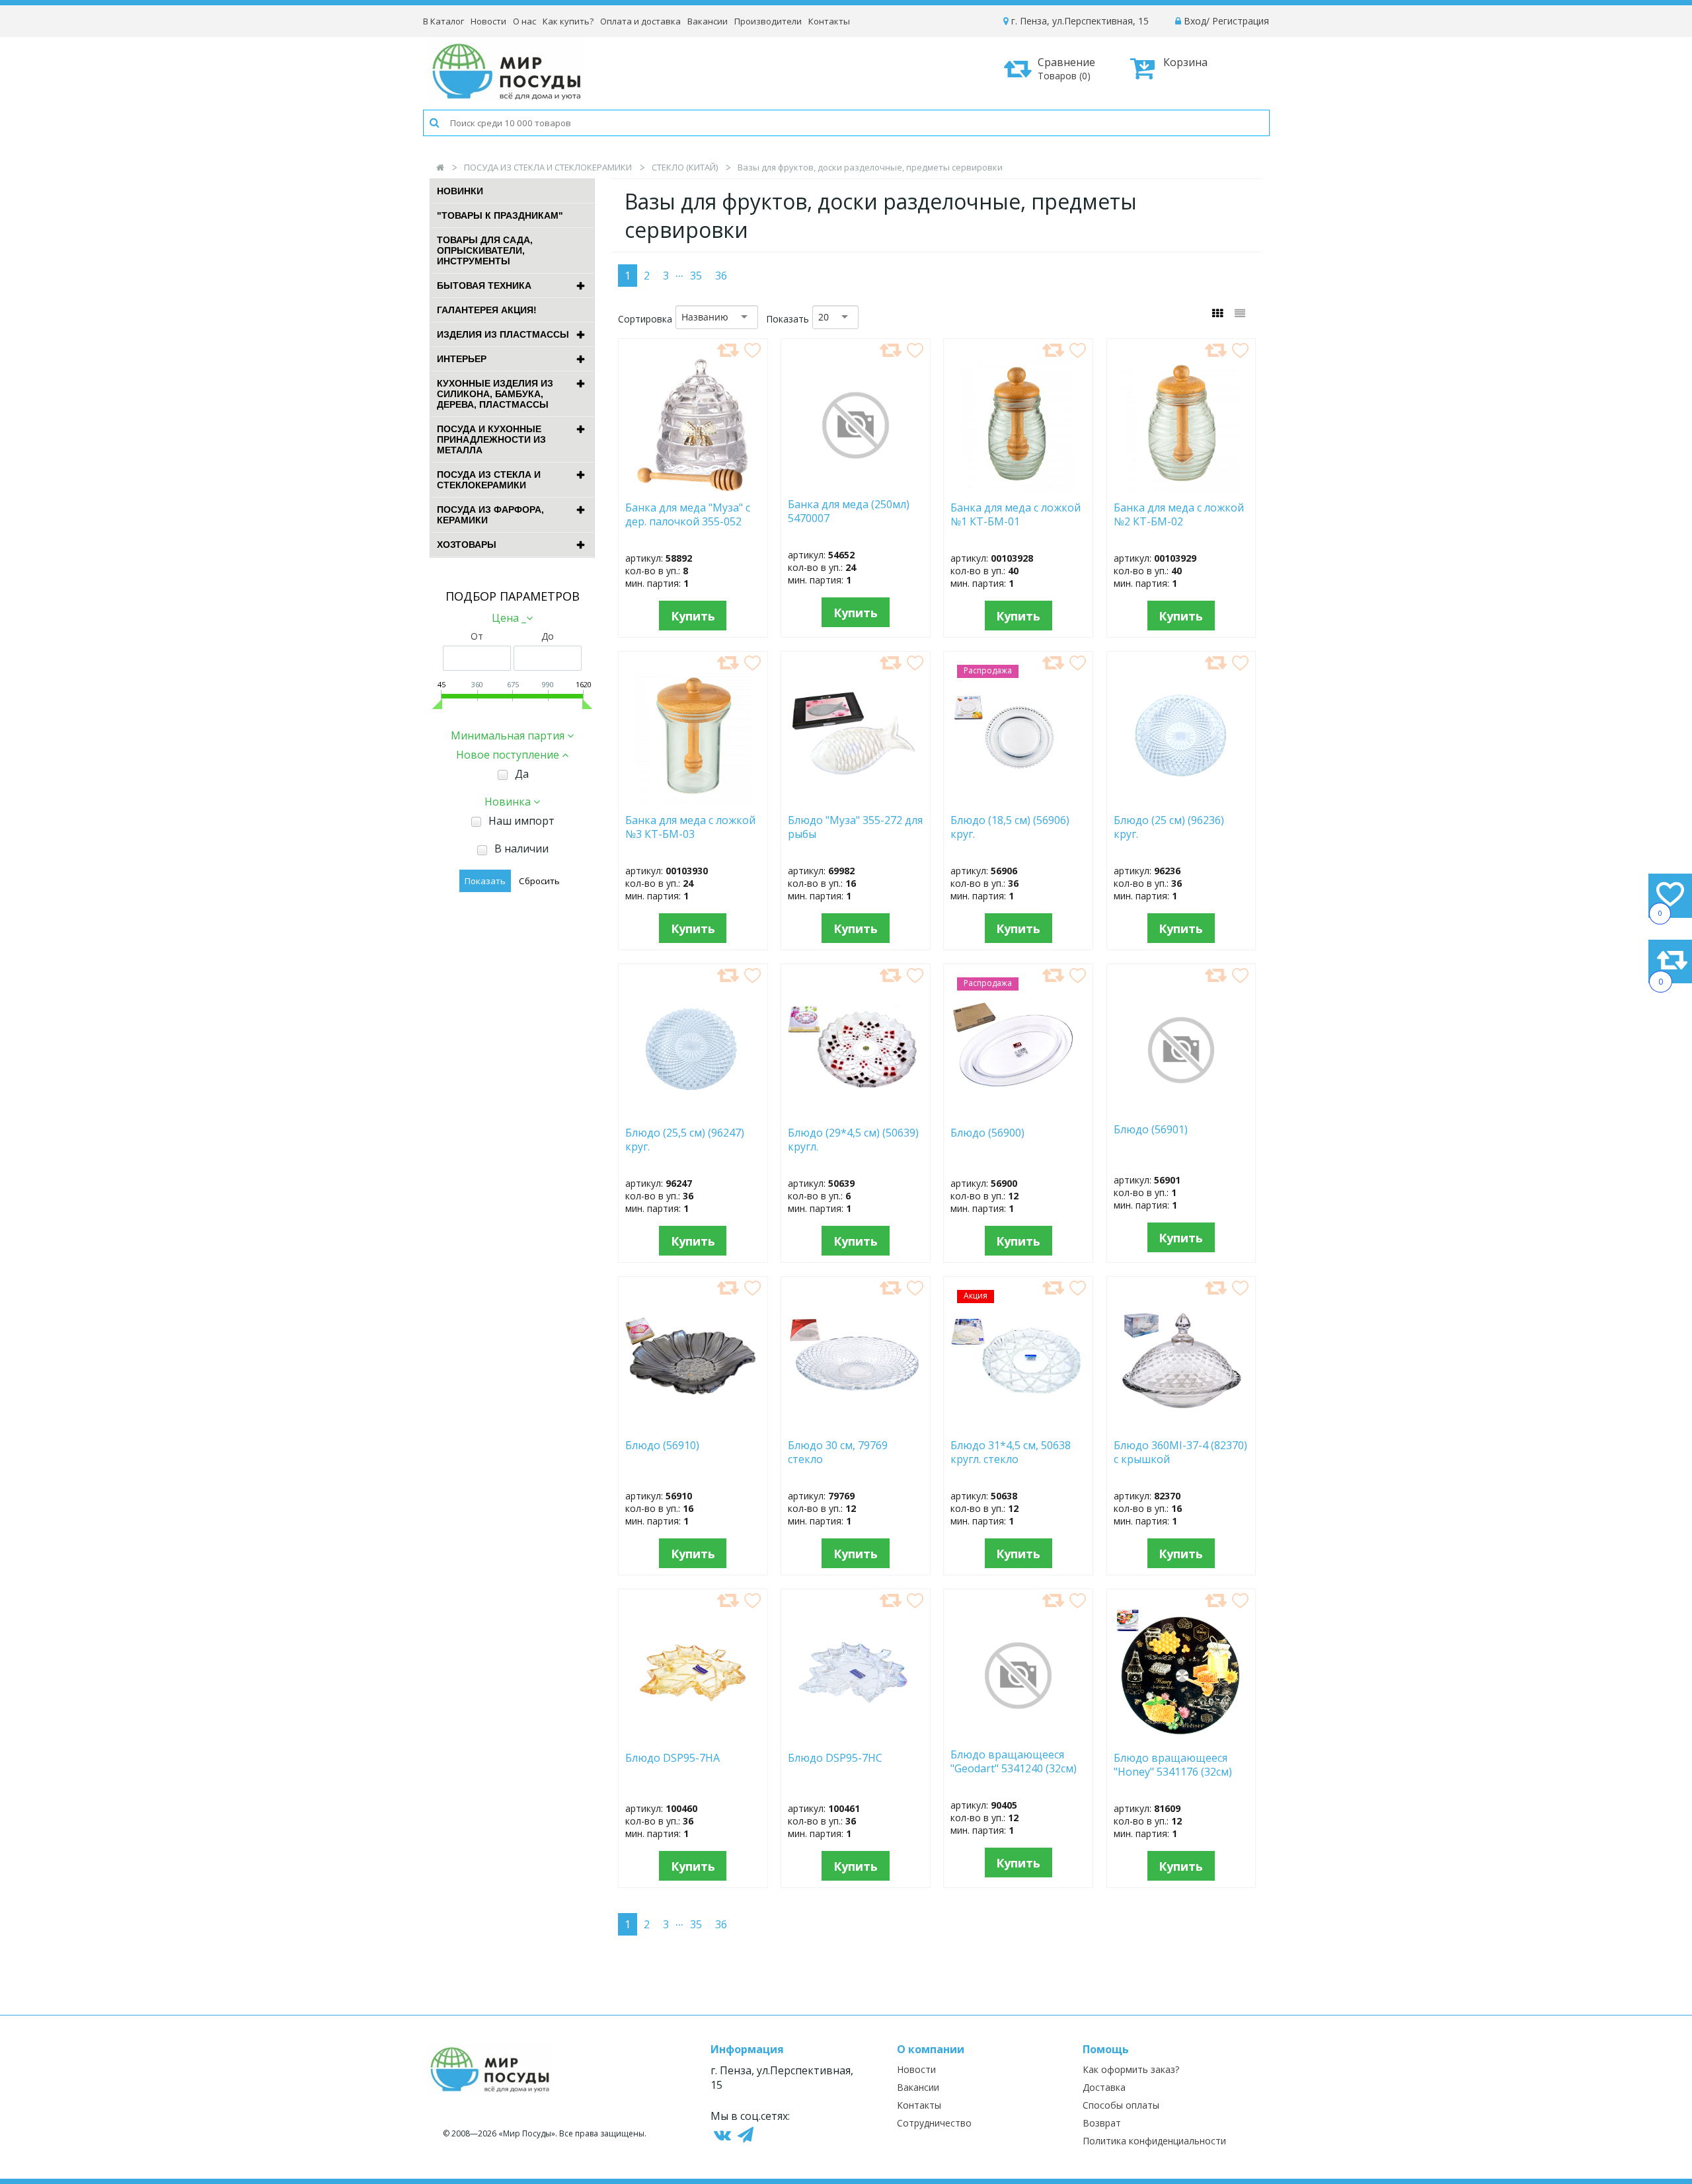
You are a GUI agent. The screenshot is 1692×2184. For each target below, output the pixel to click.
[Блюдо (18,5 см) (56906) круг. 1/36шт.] (1018, 800)
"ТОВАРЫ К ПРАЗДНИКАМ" (500, 215)
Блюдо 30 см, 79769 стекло (838, 1452)
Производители (768, 21)
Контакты (829, 21)
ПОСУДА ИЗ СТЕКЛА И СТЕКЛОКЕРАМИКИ (548, 167)
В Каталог (443, 21)
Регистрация (1241, 21)
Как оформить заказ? (1131, 2069)
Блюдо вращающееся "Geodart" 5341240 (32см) (1014, 1762)
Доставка (1104, 2087)
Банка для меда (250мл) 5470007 (849, 511)
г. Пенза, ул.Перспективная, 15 (1079, 21)
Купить (693, 616)
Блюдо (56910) (668, 1446)
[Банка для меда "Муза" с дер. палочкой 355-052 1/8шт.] (693, 487)
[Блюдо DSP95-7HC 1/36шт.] (856, 1737)
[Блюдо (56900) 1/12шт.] (1018, 1112)
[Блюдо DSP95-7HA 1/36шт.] (693, 1737)
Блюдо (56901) (1151, 1130)
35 (696, 276)
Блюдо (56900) (1011, 1133)
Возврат (1102, 2123)
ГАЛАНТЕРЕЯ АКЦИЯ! (487, 310)
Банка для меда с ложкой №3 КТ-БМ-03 (690, 827)
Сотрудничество (934, 2123)
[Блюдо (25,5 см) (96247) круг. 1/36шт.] (693, 1112)
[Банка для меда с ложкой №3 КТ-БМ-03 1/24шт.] (693, 800)
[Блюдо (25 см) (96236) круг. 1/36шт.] (1181, 800)
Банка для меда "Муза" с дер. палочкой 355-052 (688, 515)
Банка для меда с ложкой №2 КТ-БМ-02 (1179, 515)
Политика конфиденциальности (1154, 2141)
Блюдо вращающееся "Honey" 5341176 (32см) (1173, 1765)
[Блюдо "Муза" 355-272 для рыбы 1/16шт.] (856, 800)
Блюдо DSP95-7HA (673, 1758)
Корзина (1185, 62)
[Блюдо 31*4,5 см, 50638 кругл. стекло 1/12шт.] (1018, 1425)
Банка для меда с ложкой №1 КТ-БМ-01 (1016, 515)
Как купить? (568, 21)
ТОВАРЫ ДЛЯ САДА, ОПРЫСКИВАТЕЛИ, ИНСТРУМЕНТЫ (485, 250)
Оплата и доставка (640, 21)
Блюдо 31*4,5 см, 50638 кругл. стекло (1011, 1452)
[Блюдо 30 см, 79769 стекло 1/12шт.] (856, 1425)
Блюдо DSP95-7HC (835, 1758)
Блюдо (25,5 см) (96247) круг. (685, 1140)
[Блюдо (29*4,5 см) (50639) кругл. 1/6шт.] (856, 1112)
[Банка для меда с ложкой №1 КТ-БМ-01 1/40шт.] (1018, 487)
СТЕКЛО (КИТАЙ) (685, 167)
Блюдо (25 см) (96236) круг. (1169, 827)
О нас (524, 21)
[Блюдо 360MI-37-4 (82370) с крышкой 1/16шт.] (1181, 1425)
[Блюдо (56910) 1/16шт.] (693, 1425)
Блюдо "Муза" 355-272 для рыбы (855, 827)
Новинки (460, 191)
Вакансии (708, 21)
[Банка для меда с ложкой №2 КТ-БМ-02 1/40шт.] (1181, 487)
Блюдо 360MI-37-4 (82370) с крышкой (1180, 1452)
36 (721, 276)
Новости (488, 21)
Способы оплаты (1121, 2105)
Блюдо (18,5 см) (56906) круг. (1010, 827)
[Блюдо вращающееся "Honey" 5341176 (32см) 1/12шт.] (1181, 1737)
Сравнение (1066, 68)
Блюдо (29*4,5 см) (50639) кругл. (853, 1140)
